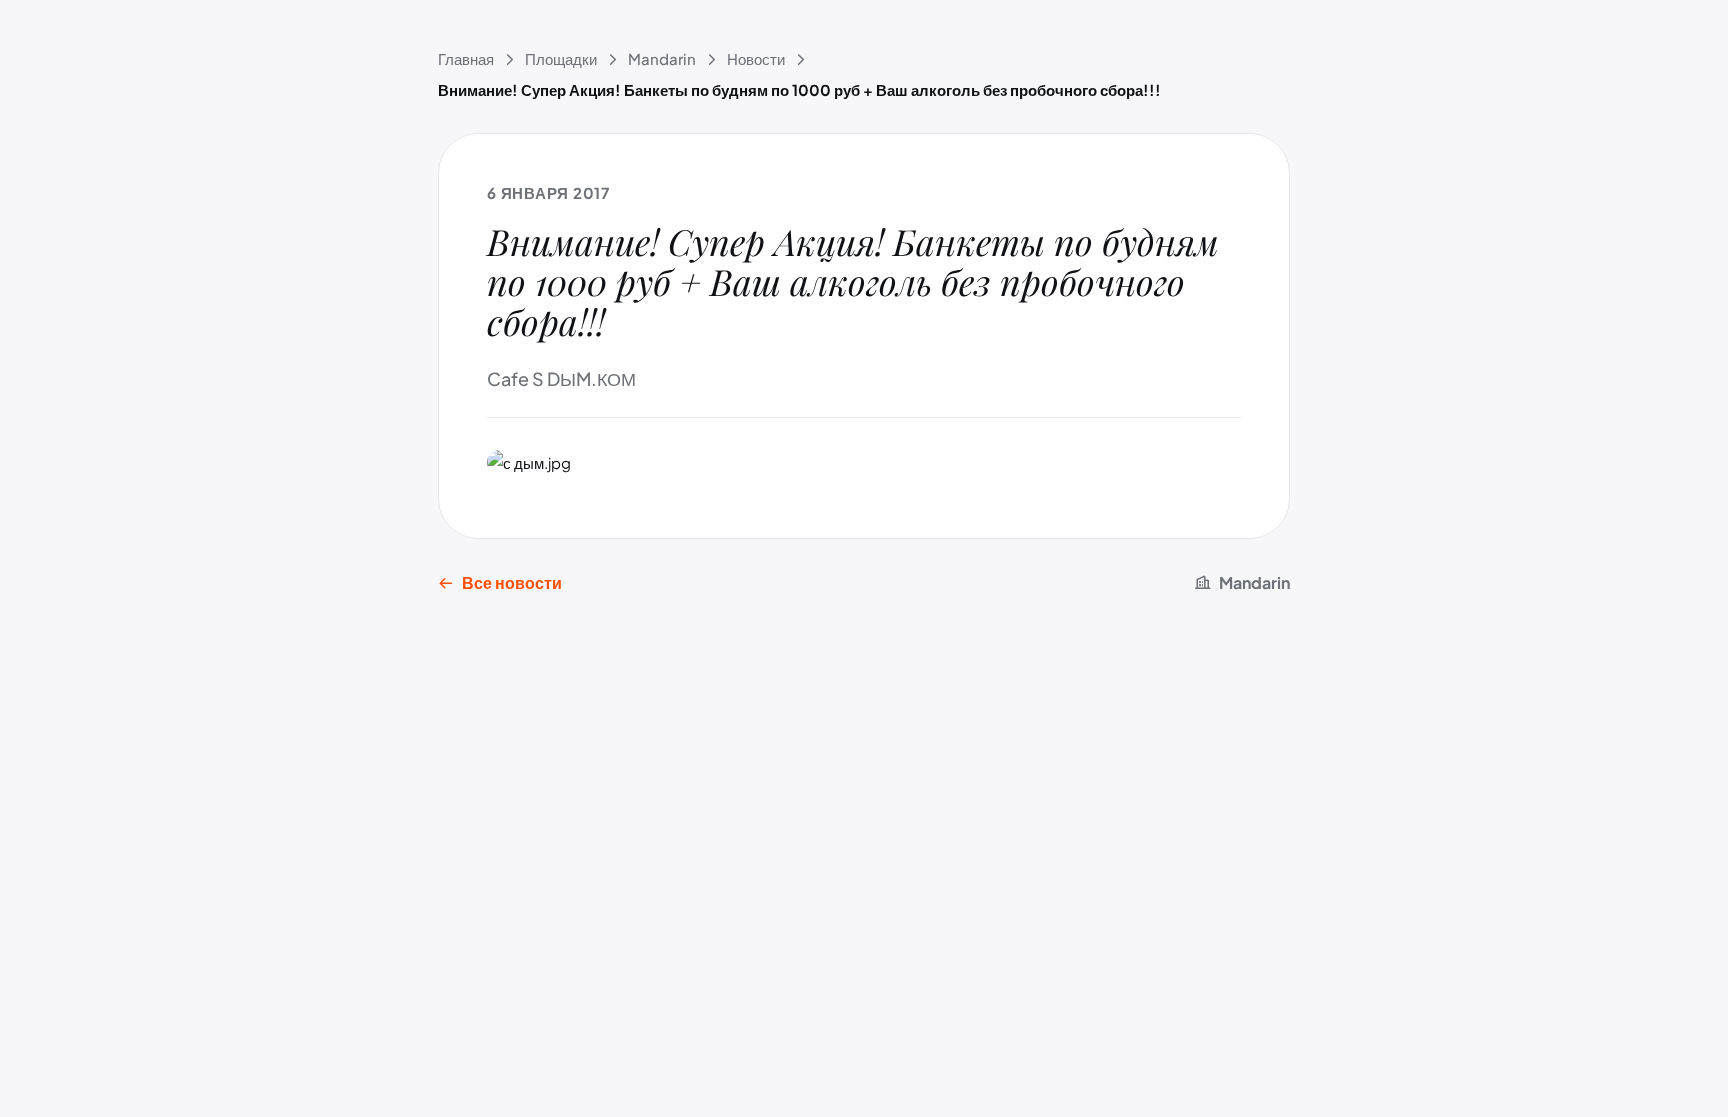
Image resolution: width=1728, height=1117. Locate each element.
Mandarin (662, 58)
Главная (466, 58)
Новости (756, 58)
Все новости (512, 582)
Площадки (561, 58)
